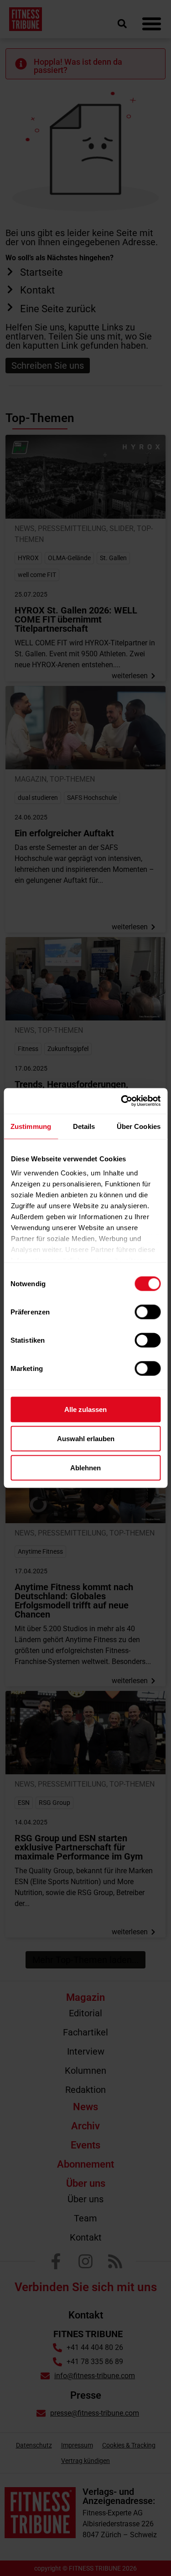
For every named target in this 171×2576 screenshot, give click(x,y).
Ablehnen (85, 1467)
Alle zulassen (85, 1409)
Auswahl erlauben (86, 1438)
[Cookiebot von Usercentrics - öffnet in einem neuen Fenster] (122, 1101)
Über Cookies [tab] (139, 1126)
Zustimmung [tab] (31, 1126)
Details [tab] (84, 1126)
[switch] (148, 1312)
